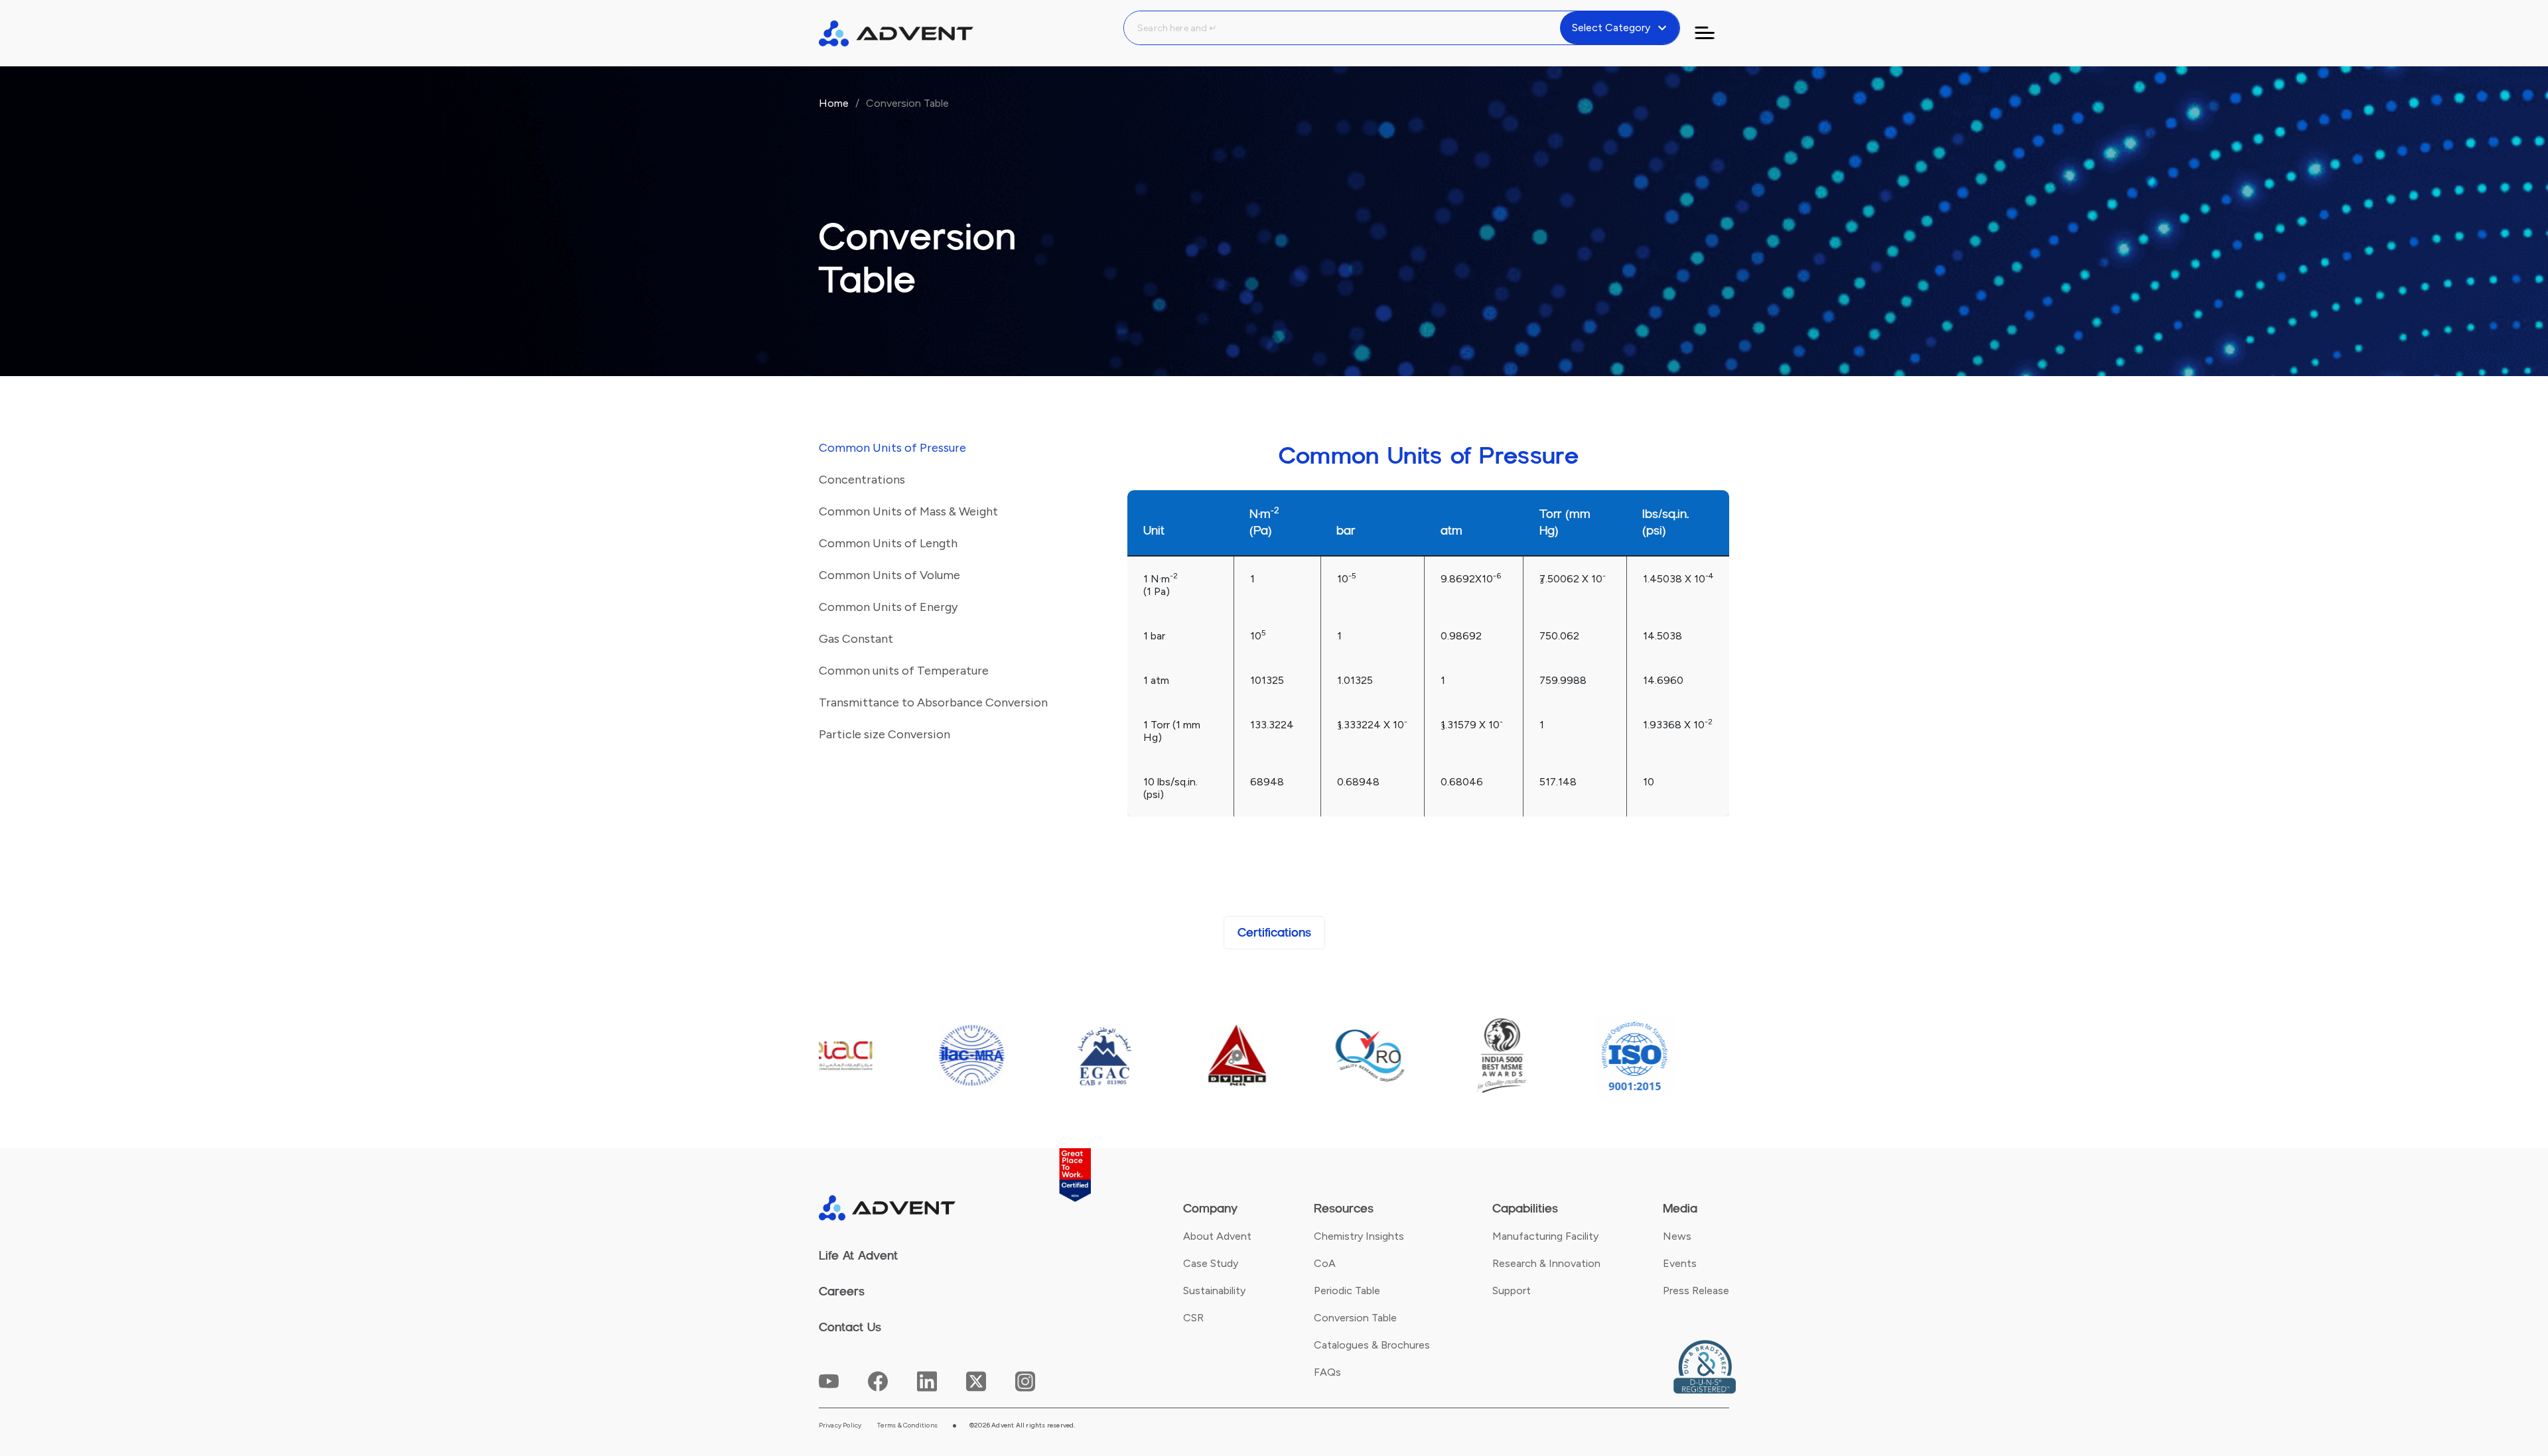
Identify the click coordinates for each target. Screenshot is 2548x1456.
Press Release (1696, 1291)
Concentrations (862, 480)
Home (834, 103)
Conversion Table (1355, 1318)
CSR (1193, 1318)
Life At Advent (858, 1256)
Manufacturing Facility (1545, 1236)
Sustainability (1214, 1291)
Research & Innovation (1546, 1263)
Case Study (1211, 1263)
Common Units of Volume (889, 575)
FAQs (1327, 1372)
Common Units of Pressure (892, 448)
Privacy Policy (840, 1425)
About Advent (1217, 1236)
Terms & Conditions (907, 1425)
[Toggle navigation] (1713, 33)
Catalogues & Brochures (1372, 1345)
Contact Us (850, 1327)
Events (1680, 1263)
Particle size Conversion (885, 734)
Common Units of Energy (888, 607)
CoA (1325, 1263)
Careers (842, 1291)
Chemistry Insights (1359, 1236)
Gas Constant (856, 639)
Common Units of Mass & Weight (908, 511)
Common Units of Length (888, 543)
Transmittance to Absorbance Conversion (933, 702)
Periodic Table (1347, 1291)
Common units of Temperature (904, 671)
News (1677, 1236)
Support (1512, 1291)
